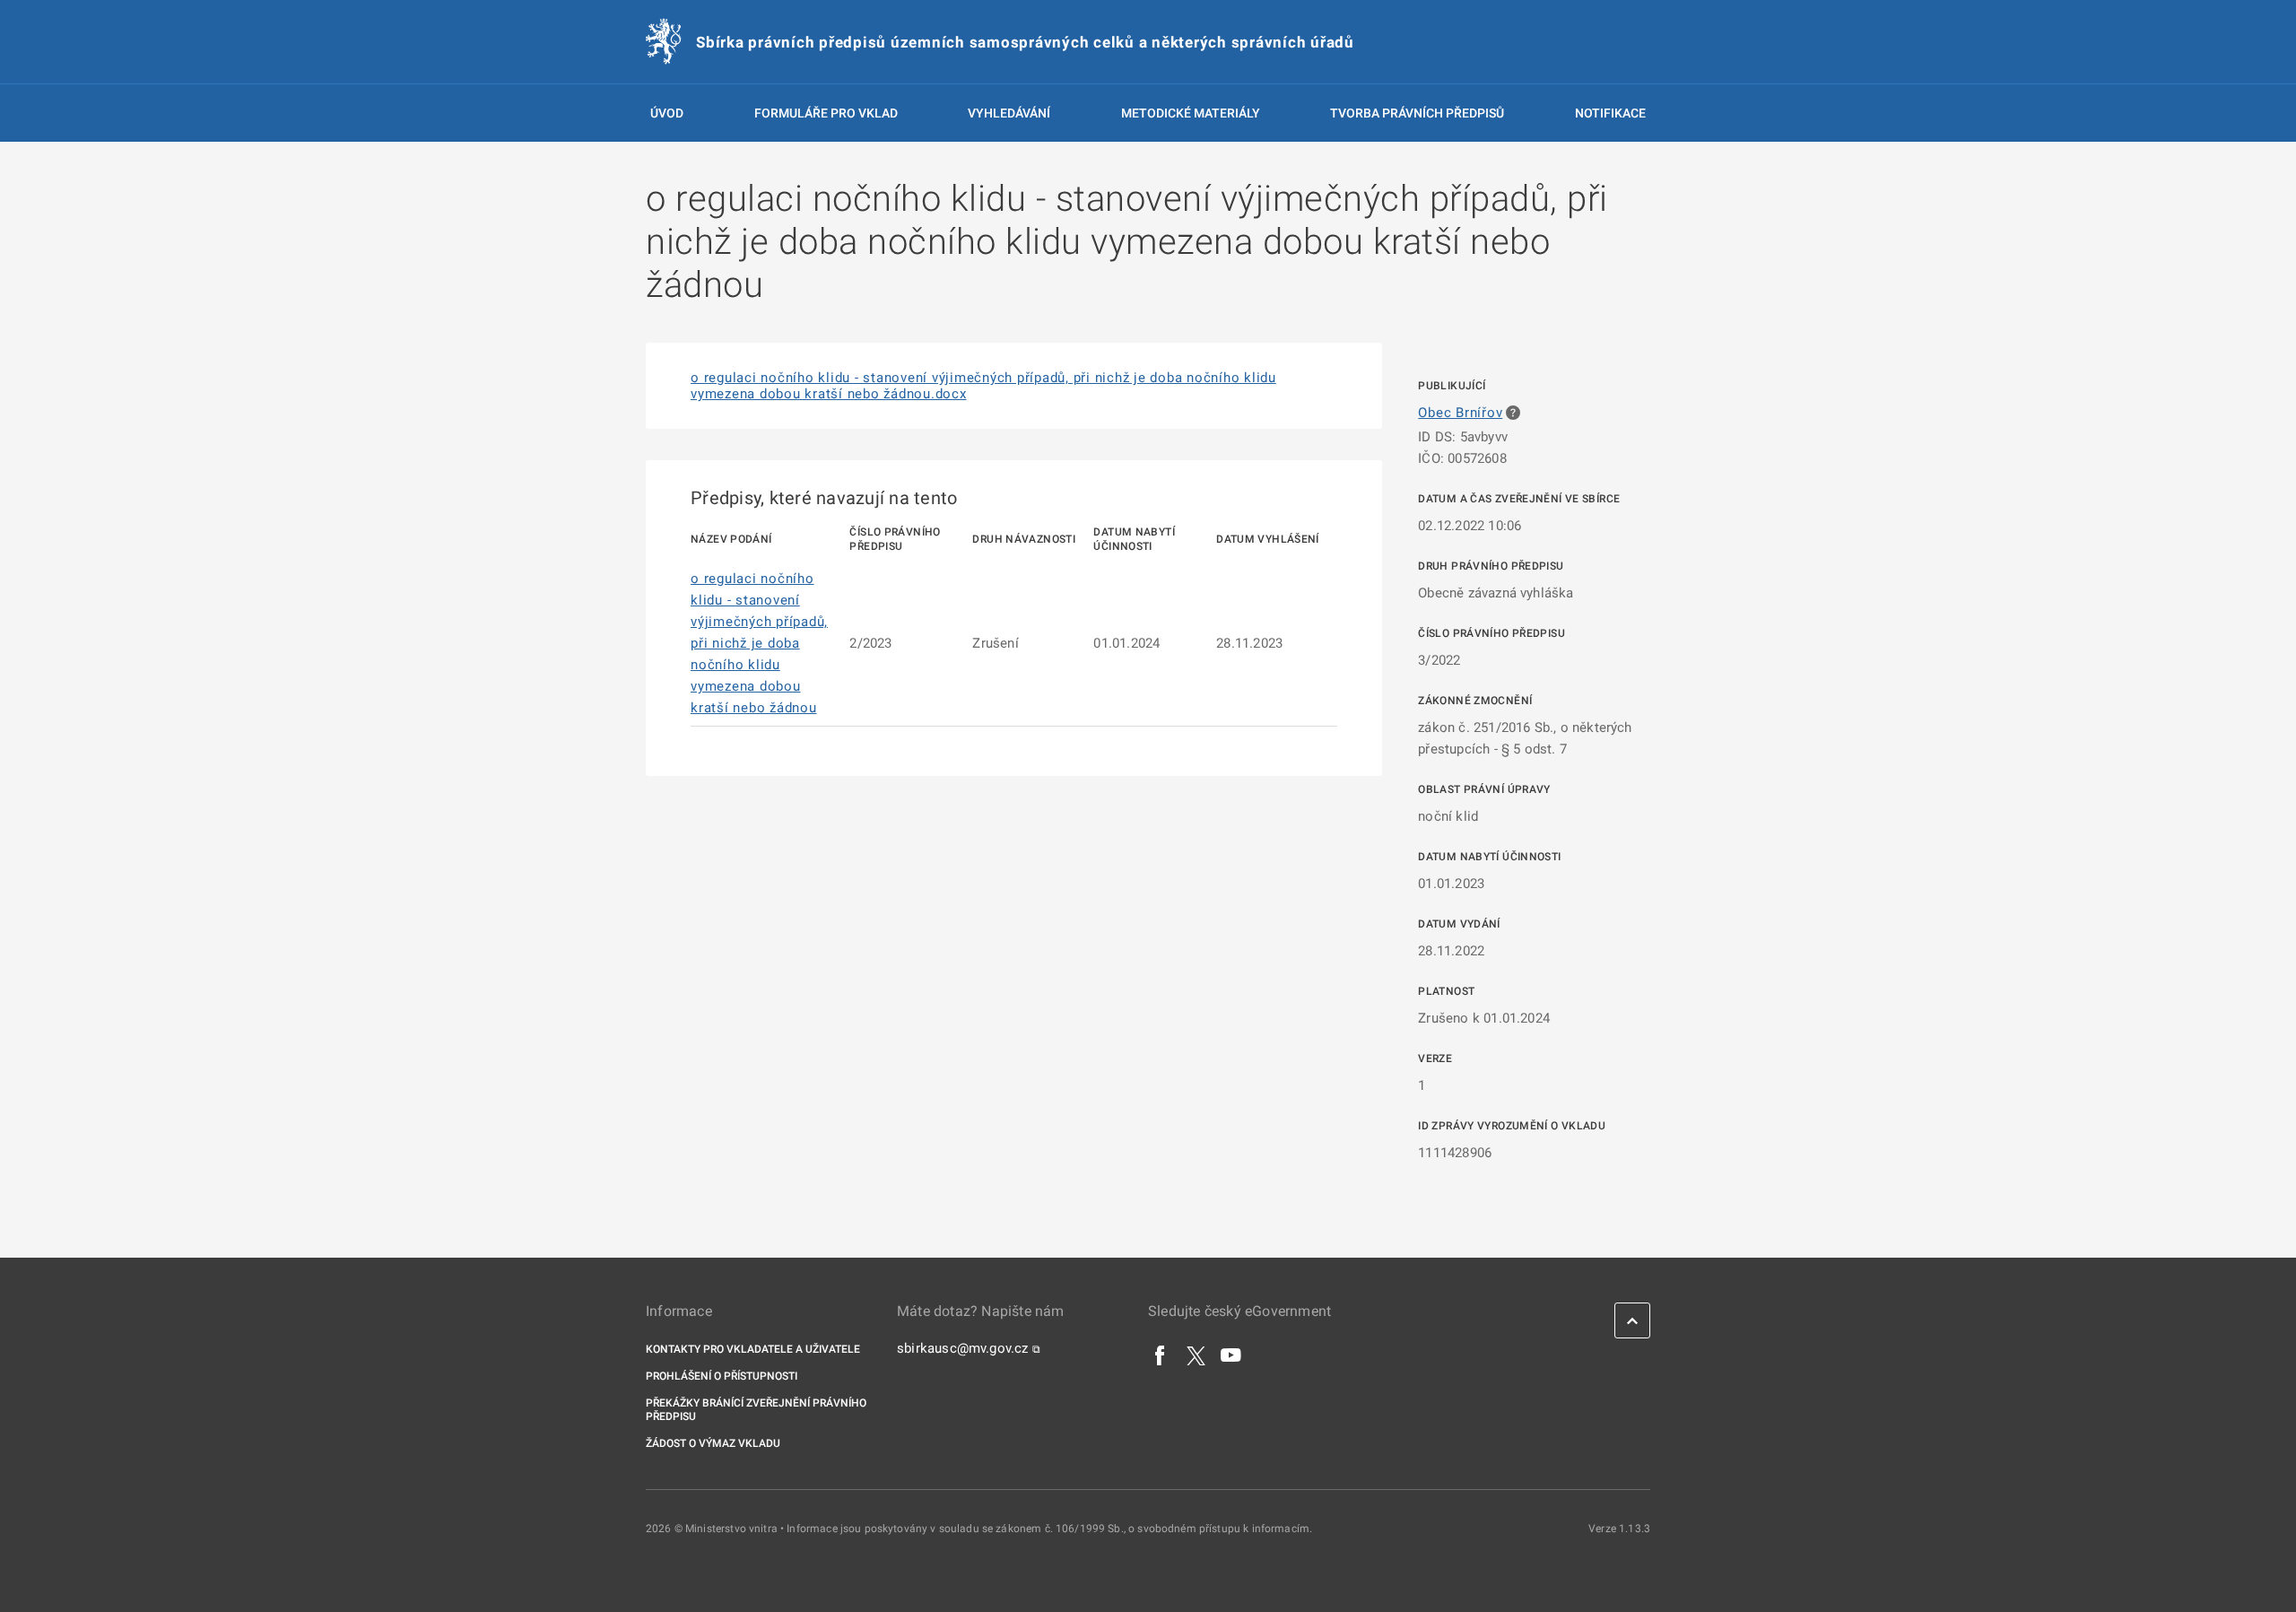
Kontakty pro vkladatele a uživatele (753, 1349)
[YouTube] (1231, 1355)
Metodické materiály (1191, 113)
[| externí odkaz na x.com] (1196, 1355)
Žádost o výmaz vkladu (713, 1443)
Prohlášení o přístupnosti (722, 1376)
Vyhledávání (1009, 113)
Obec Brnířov (1460, 413)
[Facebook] (1161, 1355)
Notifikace (1610, 113)
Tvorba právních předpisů (1417, 113)
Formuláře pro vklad (826, 113)
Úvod (667, 113)
